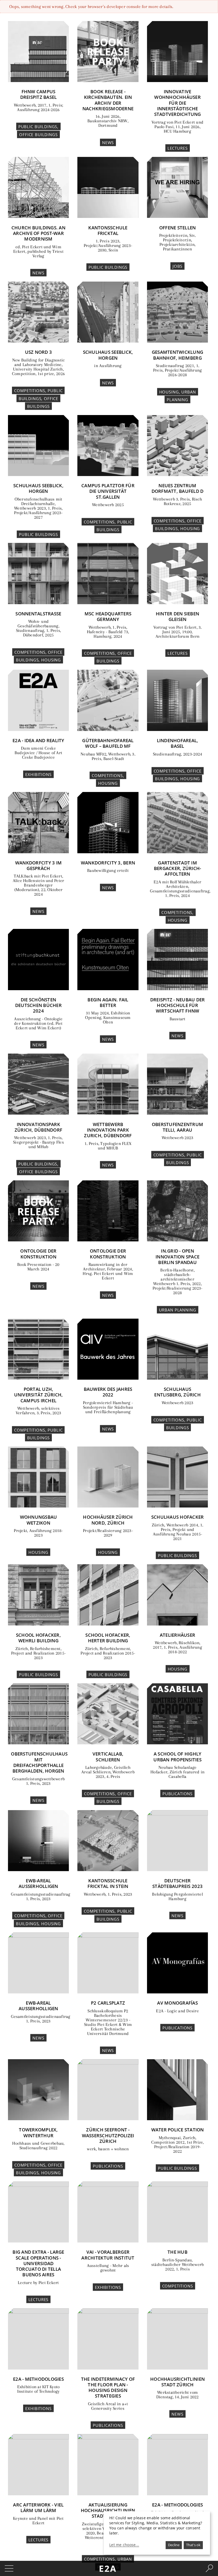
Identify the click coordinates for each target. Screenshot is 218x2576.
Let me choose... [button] (124, 2545)
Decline (174, 2545)
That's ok (193, 2545)
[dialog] (157, 2533)
